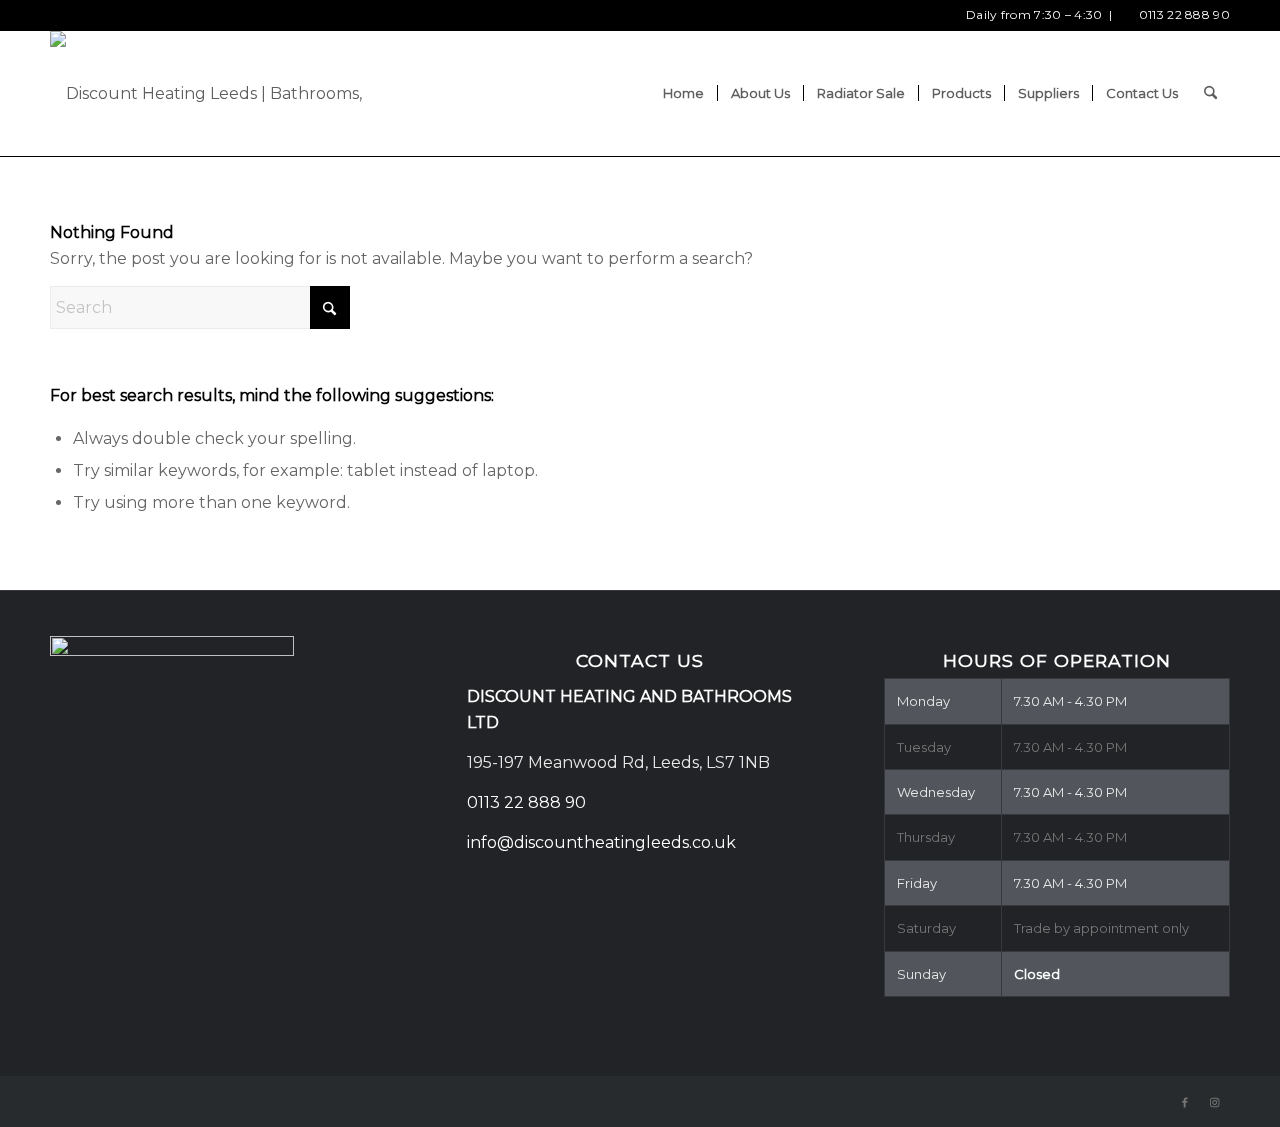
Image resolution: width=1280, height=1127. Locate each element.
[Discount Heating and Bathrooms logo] (237, 93)
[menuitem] (683, 93)
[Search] (1210, 93)
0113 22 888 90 (1184, 14)
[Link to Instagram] (1215, 1102)
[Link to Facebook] (1185, 1102)
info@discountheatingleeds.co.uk (603, 842)
